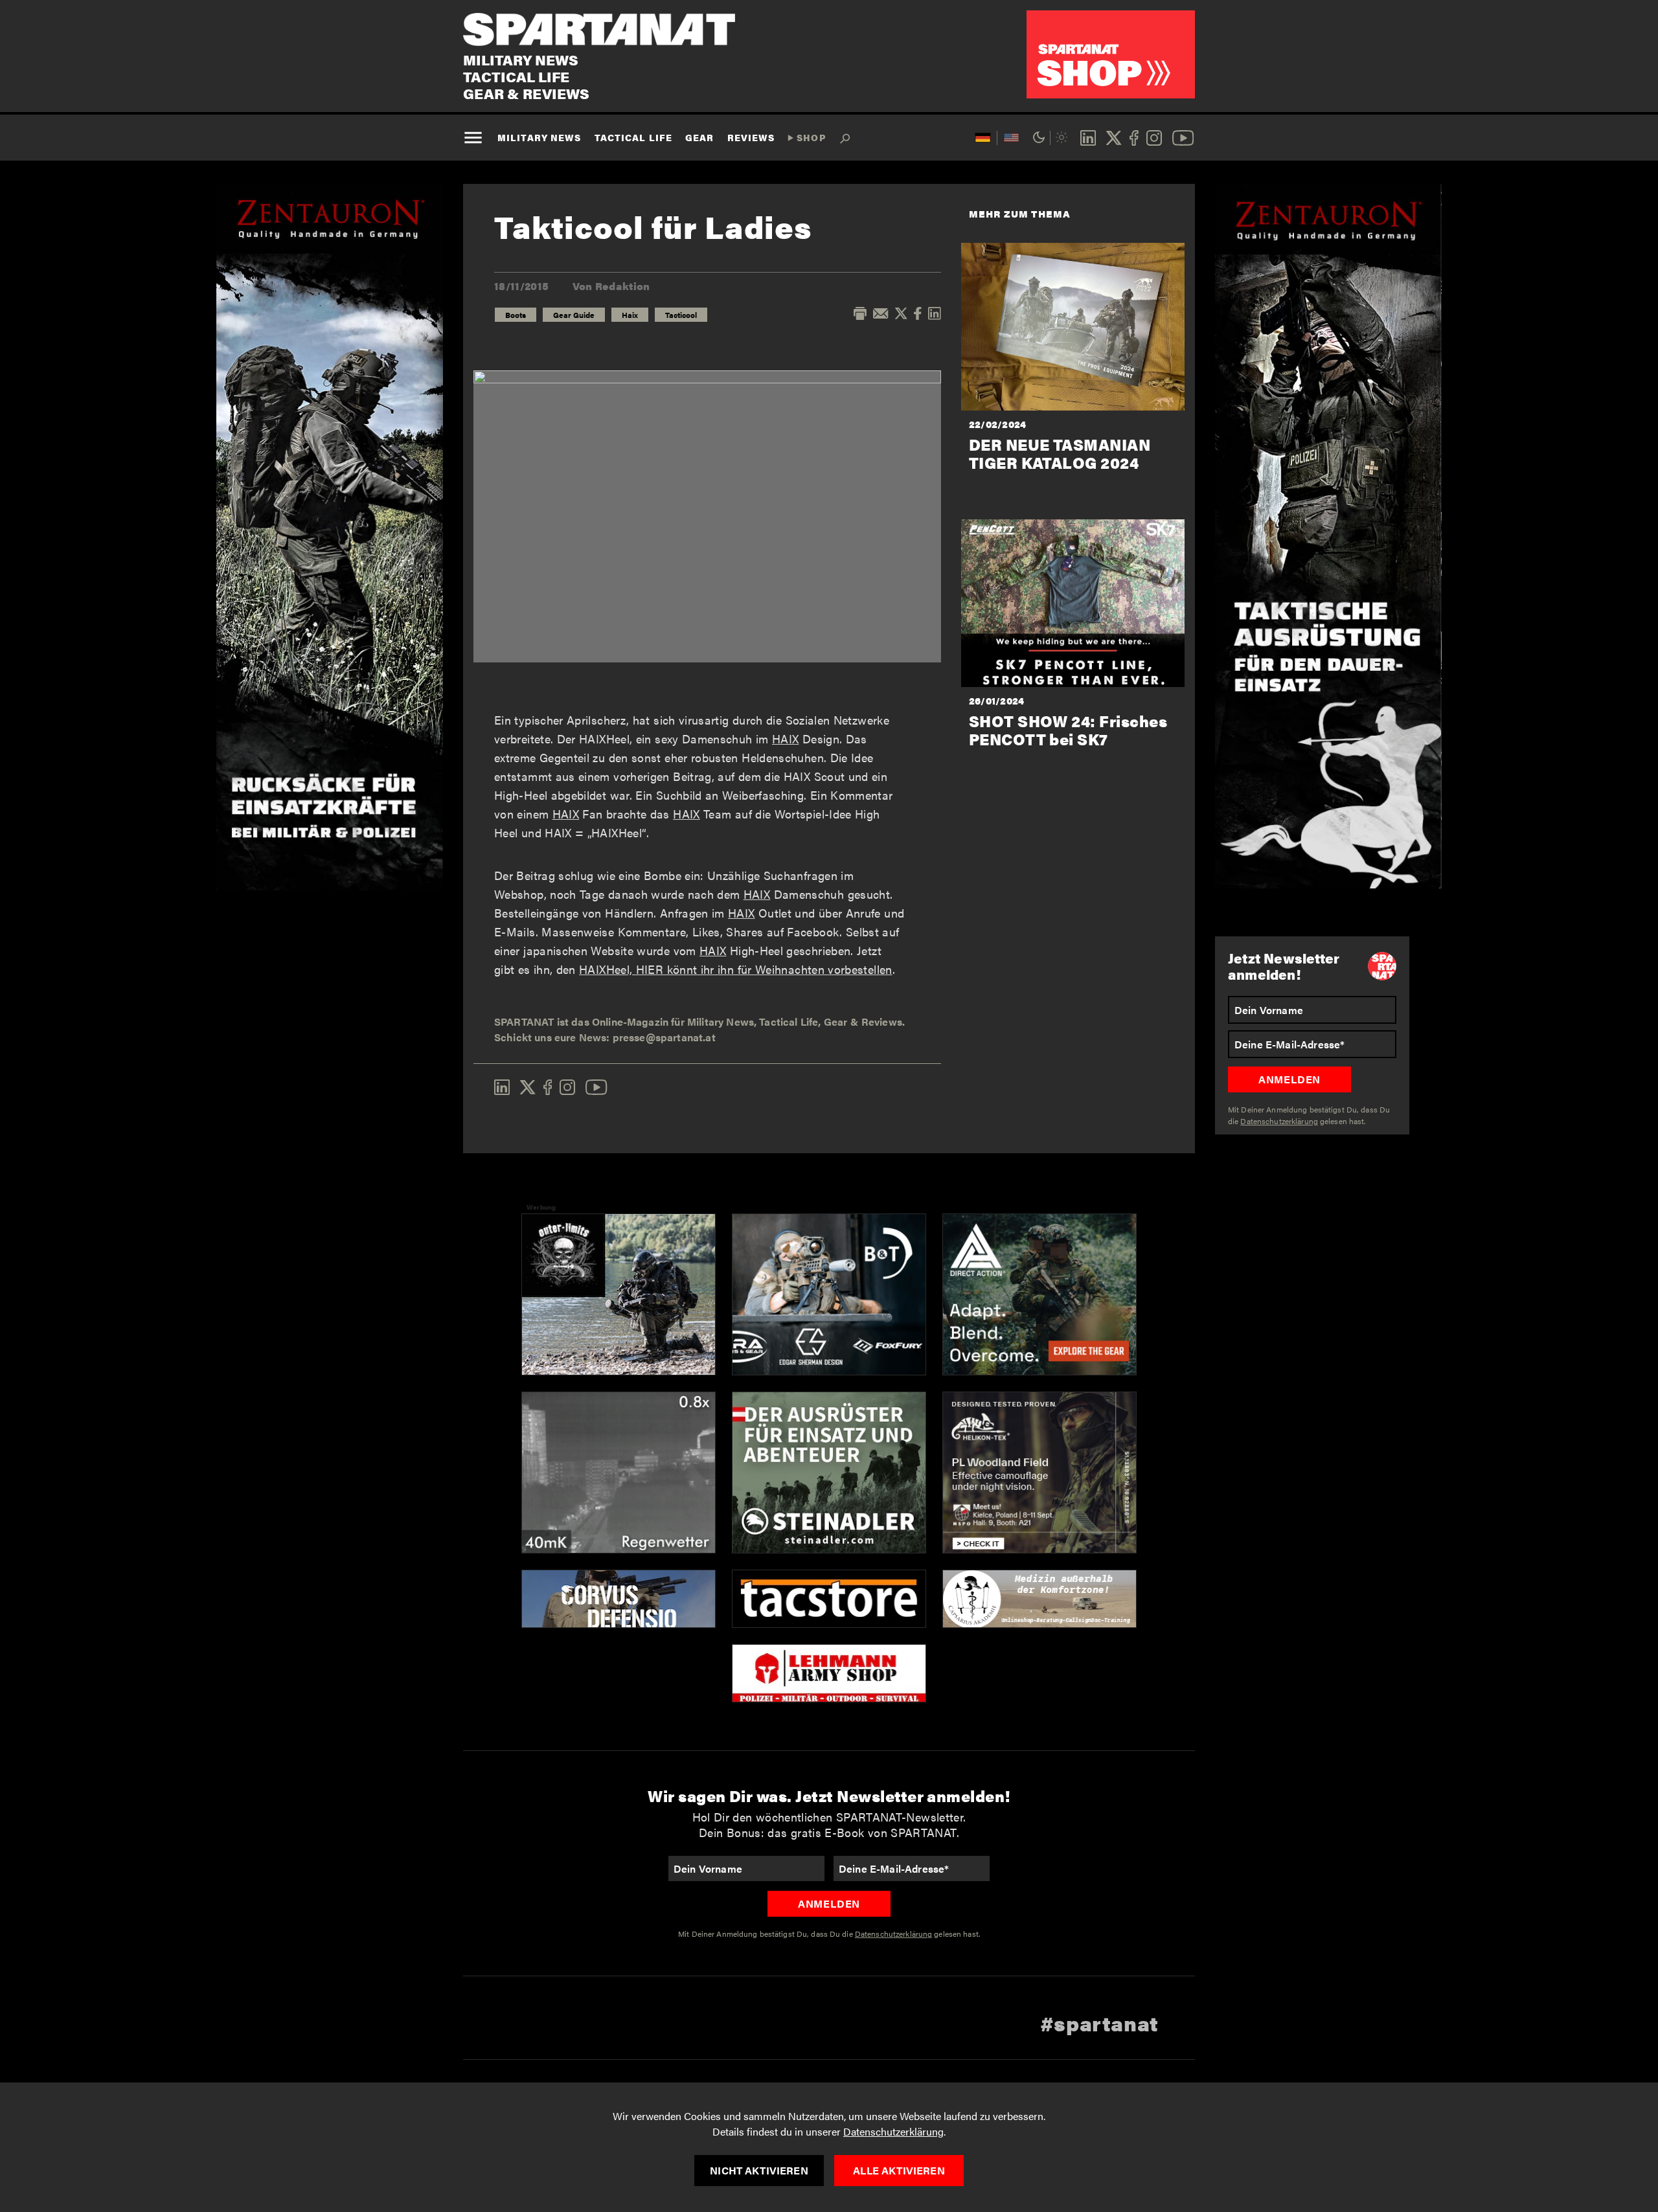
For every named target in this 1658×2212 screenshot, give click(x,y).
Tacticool (681, 315)
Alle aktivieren (899, 2170)
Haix (630, 315)
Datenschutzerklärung (893, 2131)
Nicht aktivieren (759, 2170)
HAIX (785, 739)
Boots (516, 315)
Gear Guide (574, 315)
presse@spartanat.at (664, 1037)
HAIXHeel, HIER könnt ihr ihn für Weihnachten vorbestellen (736, 969)
